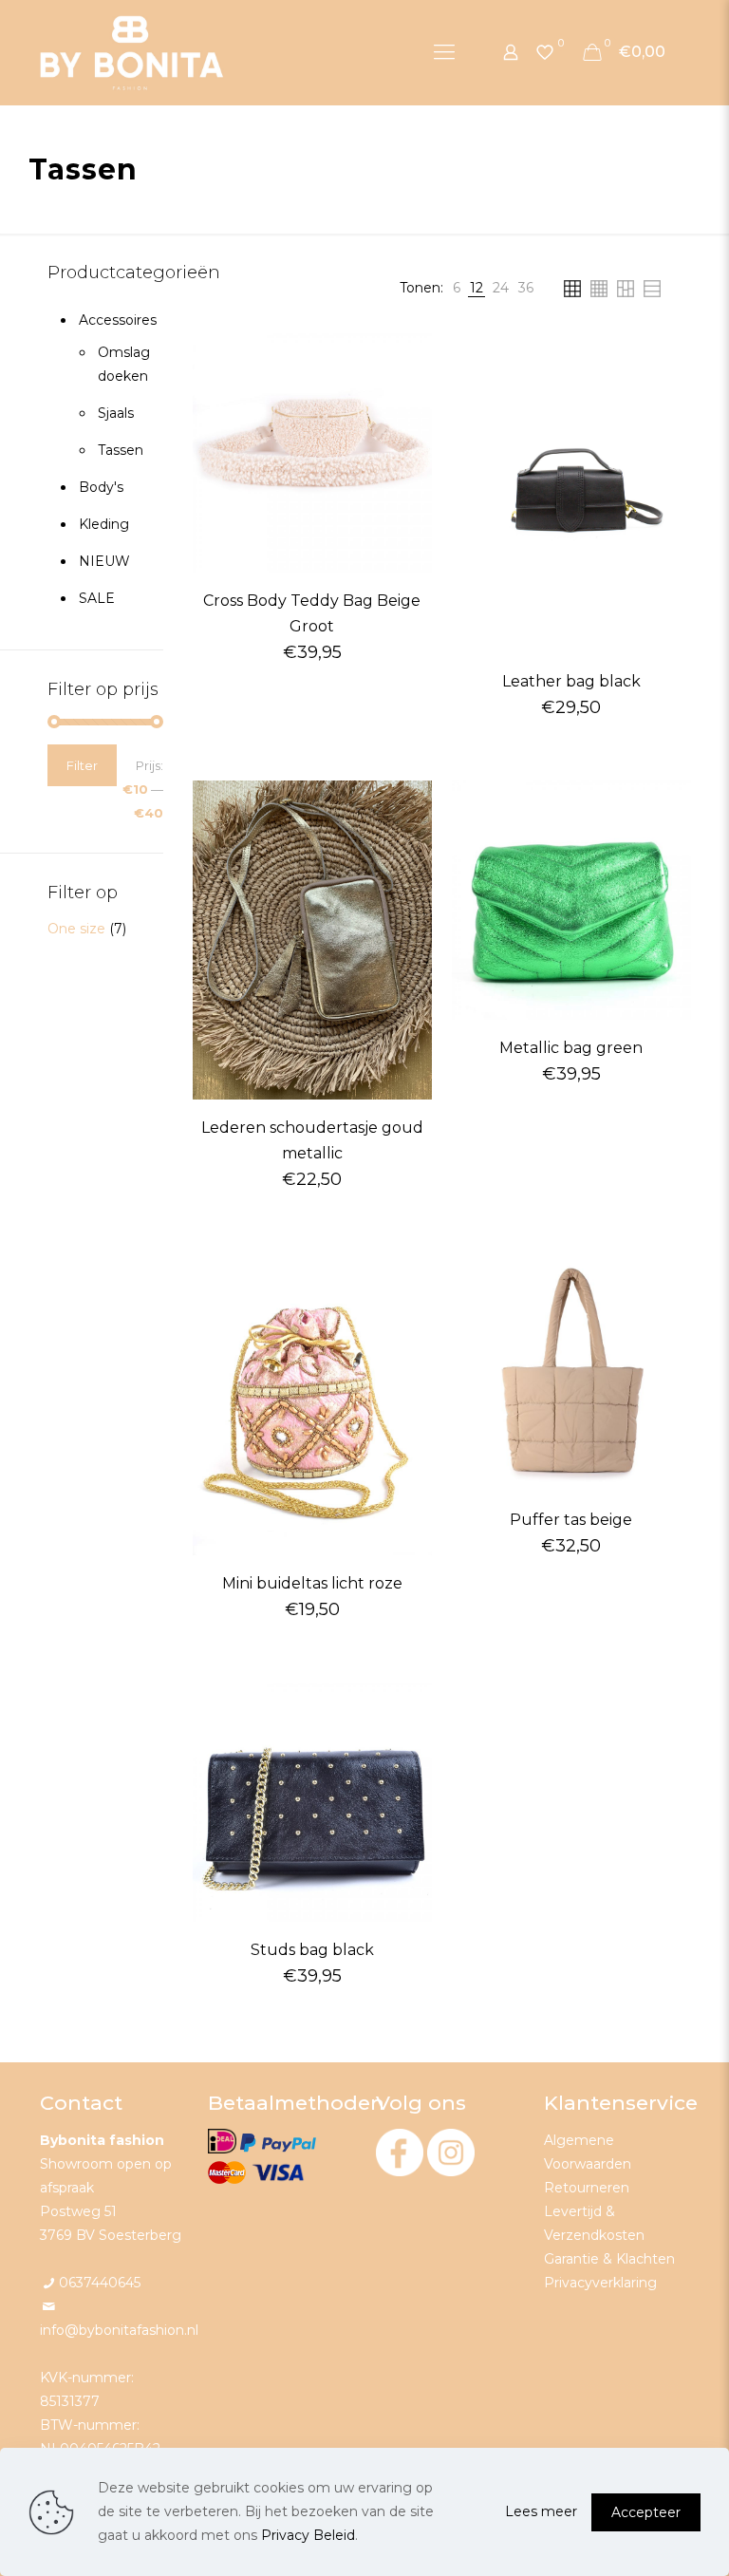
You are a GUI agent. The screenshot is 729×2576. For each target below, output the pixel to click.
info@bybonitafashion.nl (119, 2330)
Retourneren (587, 2188)
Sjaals (116, 413)
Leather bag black (571, 681)
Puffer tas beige (571, 1520)
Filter (82, 765)
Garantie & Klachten (609, 2259)
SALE (97, 598)
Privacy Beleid (308, 2535)
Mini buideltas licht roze (312, 1583)
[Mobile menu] (444, 52)
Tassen (121, 450)
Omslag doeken (121, 364)
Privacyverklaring (600, 2283)
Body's (101, 487)
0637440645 (100, 2283)
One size (76, 929)
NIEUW (104, 561)
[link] (457, 288)
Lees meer (541, 2511)
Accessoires (116, 320)
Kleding (104, 524)
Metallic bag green (571, 1048)
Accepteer (646, 2512)
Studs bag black (312, 1950)
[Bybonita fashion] (132, 52)
